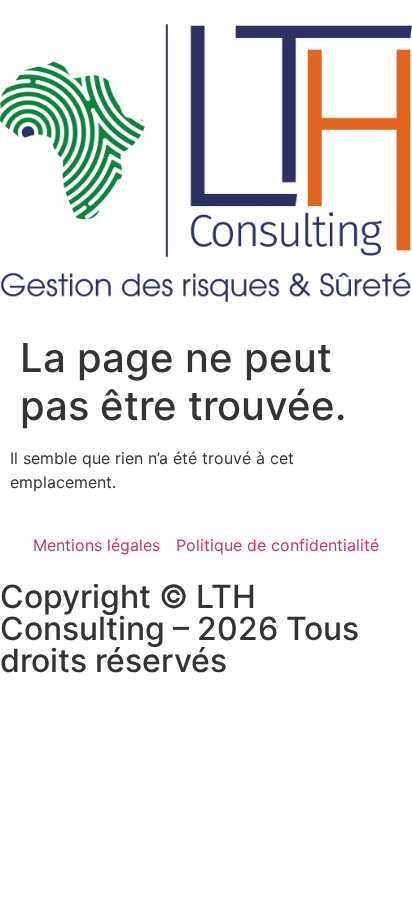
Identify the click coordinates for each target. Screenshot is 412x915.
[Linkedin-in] (80, 726)
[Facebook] (25, 726)
